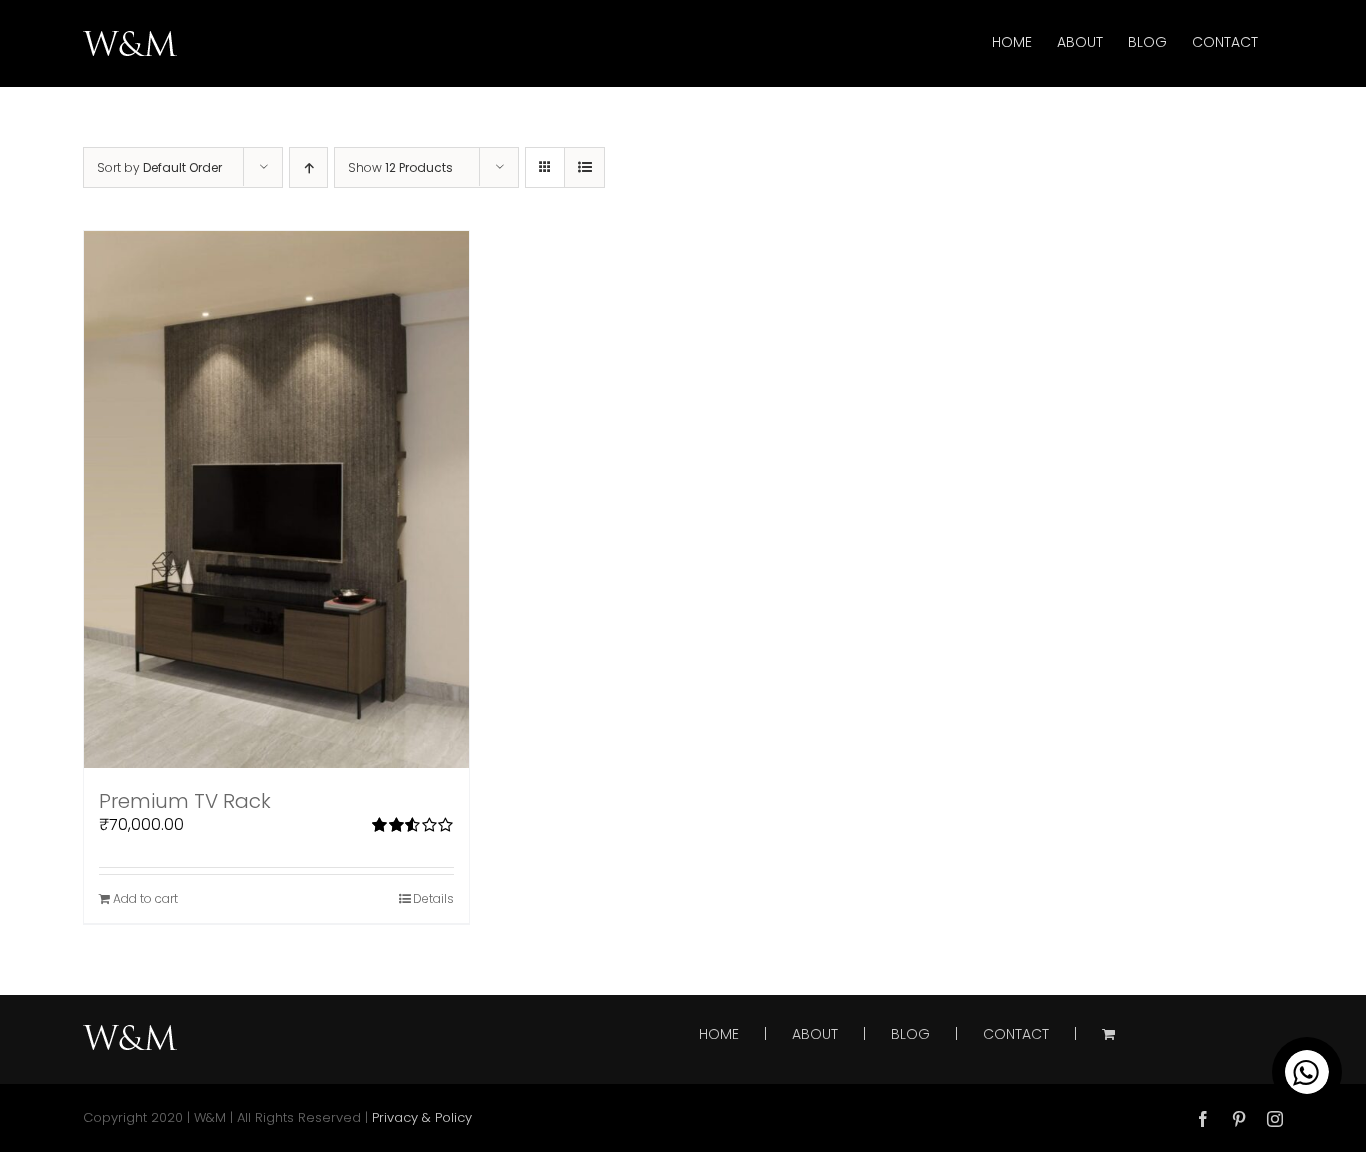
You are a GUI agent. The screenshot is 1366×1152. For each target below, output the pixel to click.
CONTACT (1016, 1034)
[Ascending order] (308, 167)
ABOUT (815, 1034)
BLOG (910, 1034)
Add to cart (145, 898)
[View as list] (584, 167)
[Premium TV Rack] (276, 499)
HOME (719, 1034)
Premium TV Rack (185, 801)
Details (433, 898)
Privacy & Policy (422, 1117)
